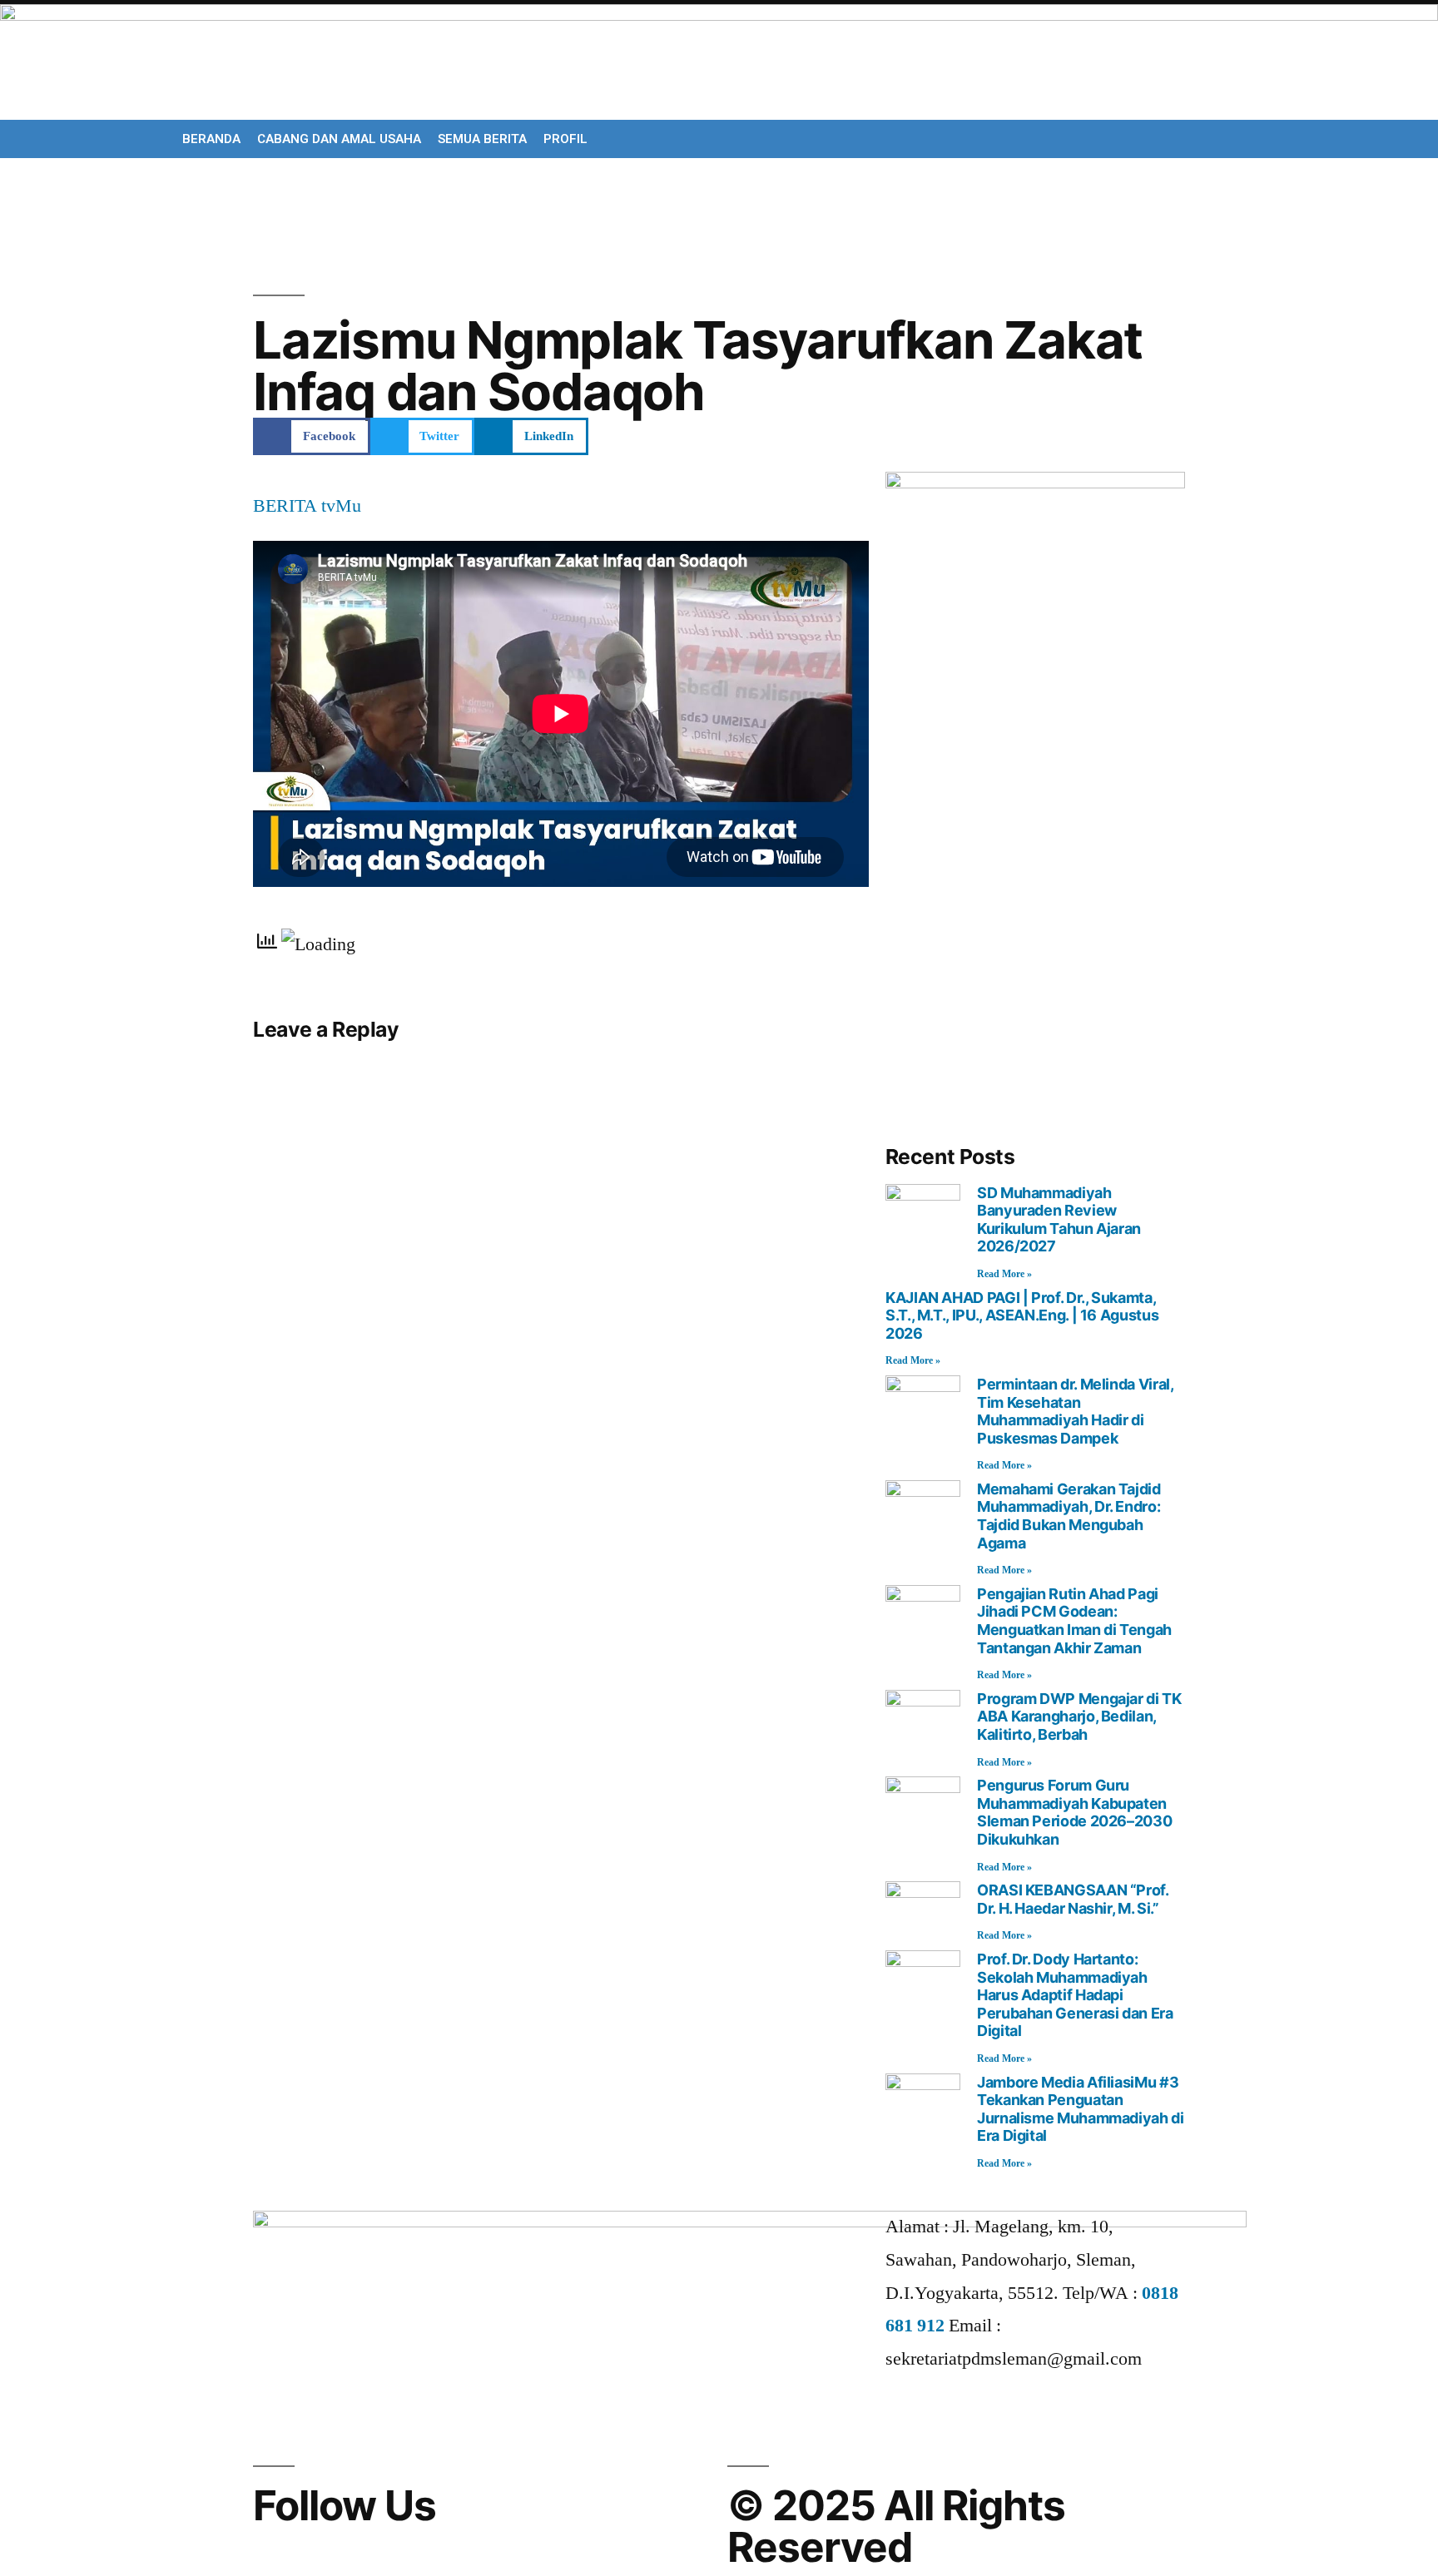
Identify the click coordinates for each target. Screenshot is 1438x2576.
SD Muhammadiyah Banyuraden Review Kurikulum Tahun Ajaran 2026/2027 (1059, 1220)
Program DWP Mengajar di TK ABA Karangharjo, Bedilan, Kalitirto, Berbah (1079, 1717)
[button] (312, 436)
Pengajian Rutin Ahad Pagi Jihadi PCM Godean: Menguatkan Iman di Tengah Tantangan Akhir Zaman (1074, 1621)
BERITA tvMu (307, 506)
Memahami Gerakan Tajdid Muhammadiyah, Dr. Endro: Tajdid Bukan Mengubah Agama (1069, 1516)
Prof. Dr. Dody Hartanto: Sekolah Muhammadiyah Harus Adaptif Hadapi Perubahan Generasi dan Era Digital (1075, 1995)
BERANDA (211, 139)
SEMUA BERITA (482, 139)
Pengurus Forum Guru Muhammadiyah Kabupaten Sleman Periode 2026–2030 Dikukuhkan (1074, 1812)
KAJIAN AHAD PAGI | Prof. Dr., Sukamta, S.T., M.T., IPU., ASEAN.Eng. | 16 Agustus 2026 (1022, 1315)
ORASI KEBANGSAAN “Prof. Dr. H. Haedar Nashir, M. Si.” (1073, 1899)
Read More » (1004, 1274)
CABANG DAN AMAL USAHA (339, 139)
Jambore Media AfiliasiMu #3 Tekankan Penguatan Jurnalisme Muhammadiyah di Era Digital (1081, 2109)
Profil (565, 139)
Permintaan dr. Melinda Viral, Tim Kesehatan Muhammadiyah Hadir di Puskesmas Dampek (1075, 1411)
